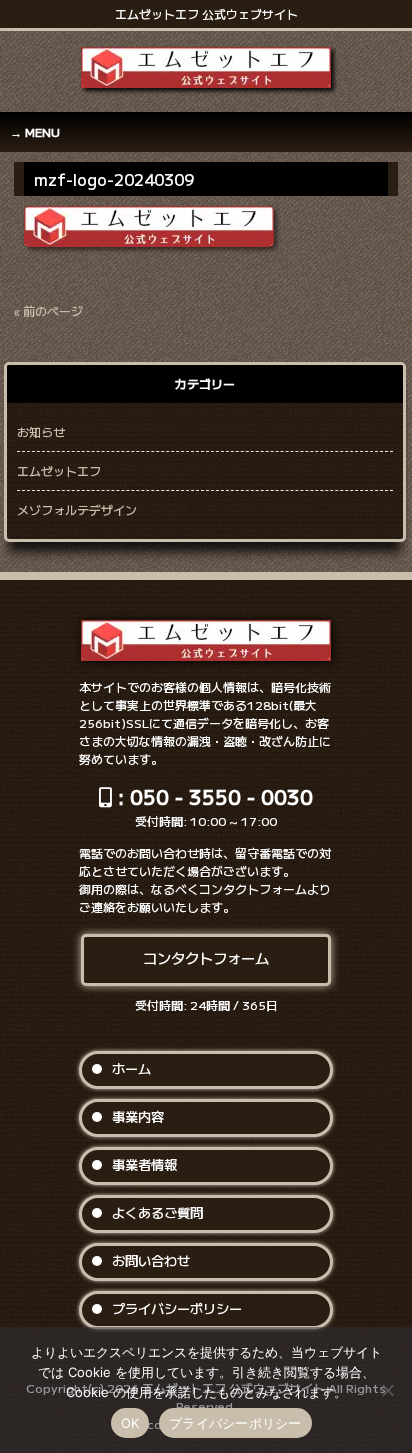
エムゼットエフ (59, 470)
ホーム (131, 1068)
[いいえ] (387, 1390)
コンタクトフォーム (206, 957)
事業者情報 (144, 1164)
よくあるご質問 (157, 1212)
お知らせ (41, 431)
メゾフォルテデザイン (77, 509)
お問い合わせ (151, 1260)
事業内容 (138, 1116)
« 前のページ (48, 310)
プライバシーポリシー (177, 1308)
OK (130, 1423)
